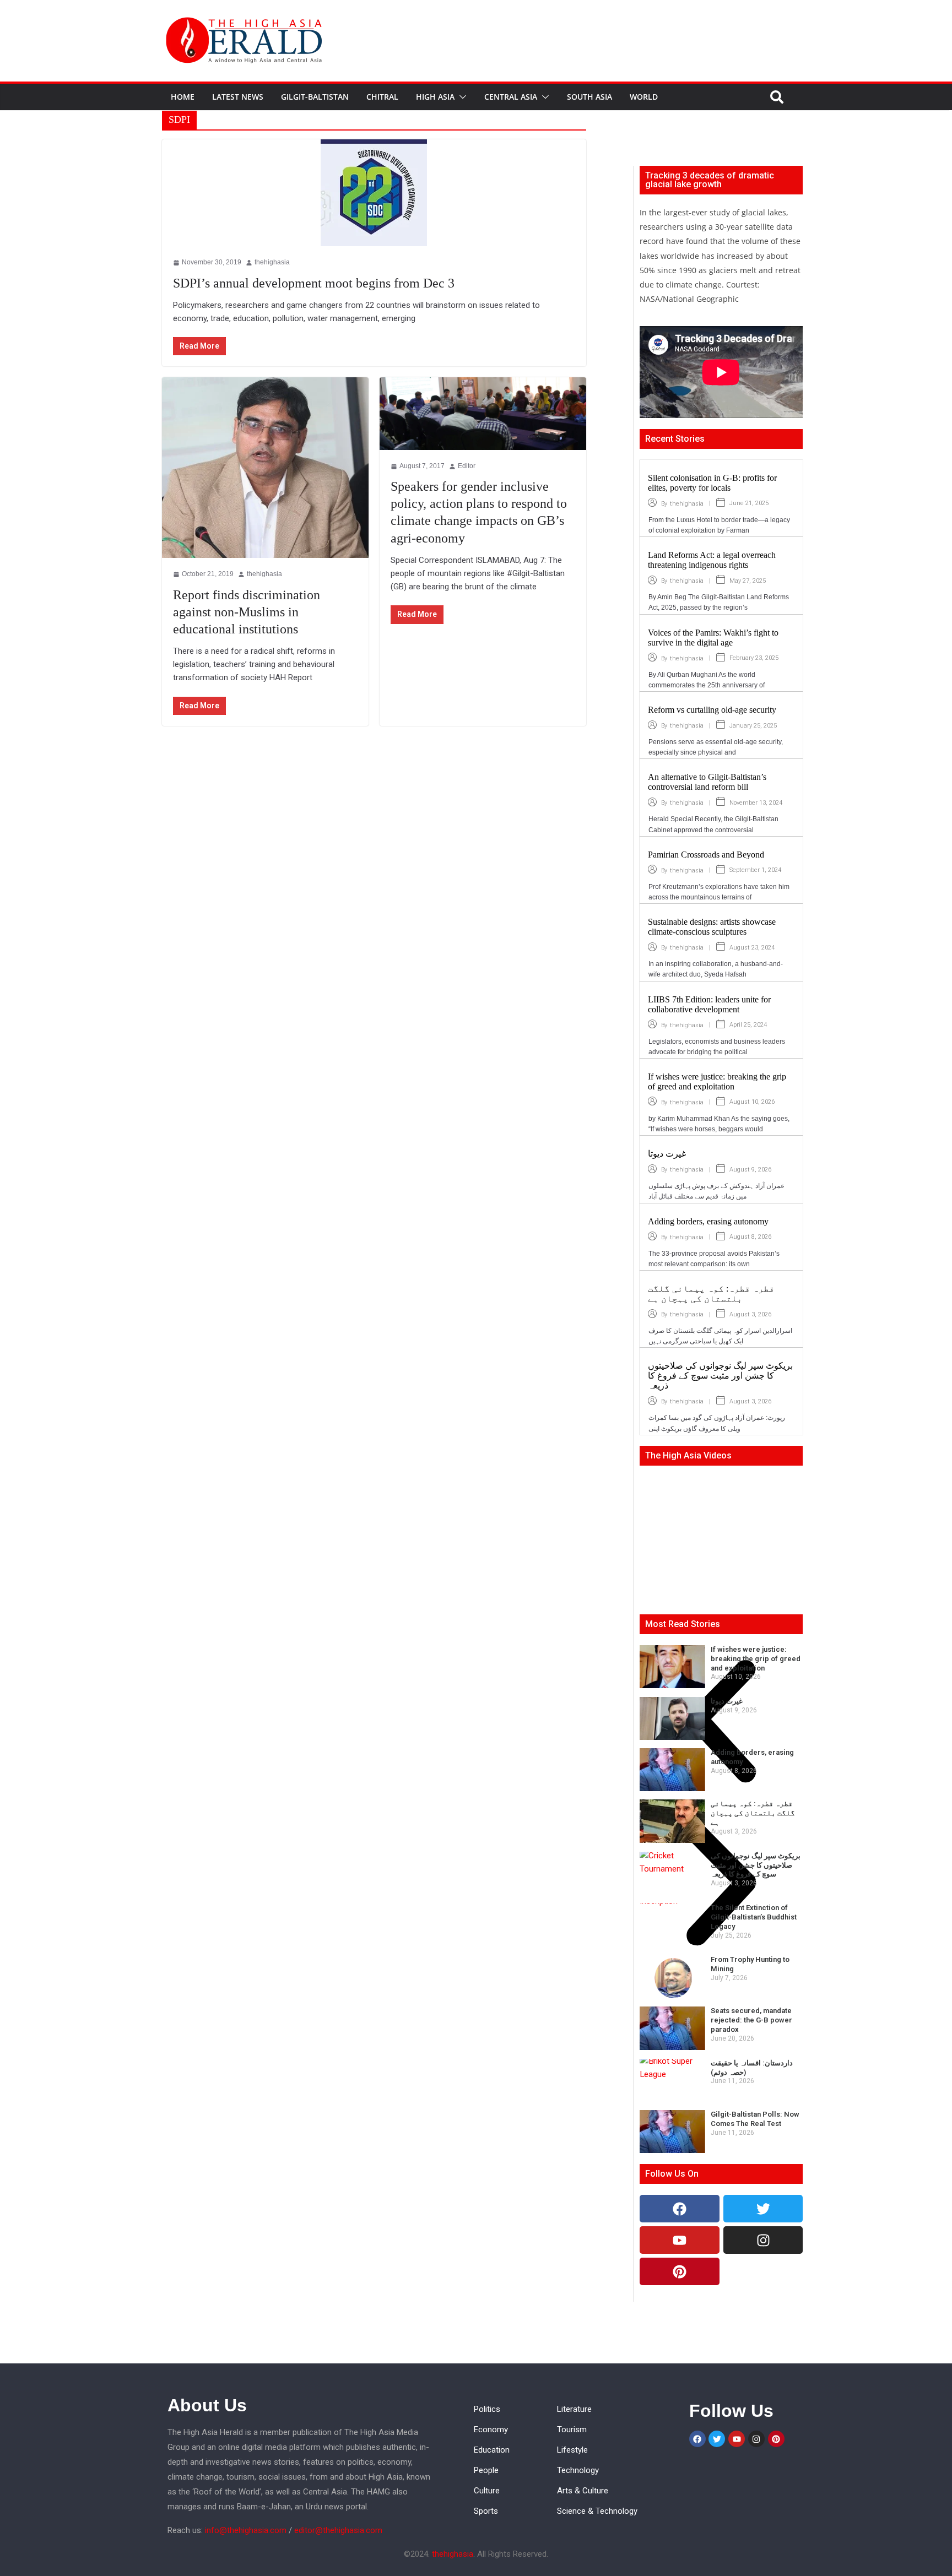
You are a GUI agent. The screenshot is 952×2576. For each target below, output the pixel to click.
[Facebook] (680, 2209)
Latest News (238, 97)
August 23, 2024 (752, 948)
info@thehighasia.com (246, 2530)
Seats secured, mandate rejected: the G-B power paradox (751, 2020)
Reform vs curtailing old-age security (712, 710)
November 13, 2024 (756, 803)
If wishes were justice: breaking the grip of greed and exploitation (717, 1081)
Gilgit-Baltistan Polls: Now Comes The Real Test (755, 2119)
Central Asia (511, 97)
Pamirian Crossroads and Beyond (706, 855)
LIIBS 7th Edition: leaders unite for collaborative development (709, 1004)
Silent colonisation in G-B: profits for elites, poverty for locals (712, 483)
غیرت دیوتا (667, 1154)
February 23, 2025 (754, 658)
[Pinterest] (680, 2271)
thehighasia (687, 504)
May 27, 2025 (748, 581)
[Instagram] (763, 2240)
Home (183, 97)
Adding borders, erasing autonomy (708, 1221)
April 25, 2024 (748, 1025)
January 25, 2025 (753, 726)
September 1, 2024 (755, 870)
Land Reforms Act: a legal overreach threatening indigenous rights (712, 560)
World (644, 97)
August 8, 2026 (750, 1237)
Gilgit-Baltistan (315, 97)
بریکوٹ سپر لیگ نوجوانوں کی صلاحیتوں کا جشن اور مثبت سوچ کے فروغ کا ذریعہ (720, 1376)
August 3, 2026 (750, 1314)
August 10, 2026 (752, 1102)
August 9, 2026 (750, 1170)
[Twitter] (763, 2209)
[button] (461, 97)
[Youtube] (680, 2240)
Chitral (382, 97)
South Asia (589, 97)
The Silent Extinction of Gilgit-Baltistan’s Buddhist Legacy (754, 1917)
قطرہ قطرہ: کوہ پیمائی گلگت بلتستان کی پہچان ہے (711, 1294)
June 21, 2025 (749, 503)
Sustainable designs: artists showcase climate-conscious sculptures (712, 927)
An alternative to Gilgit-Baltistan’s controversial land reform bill (707, 782)
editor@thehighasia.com (338, 2530)
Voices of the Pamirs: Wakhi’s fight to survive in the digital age (713, 638)
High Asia (435, 97)
